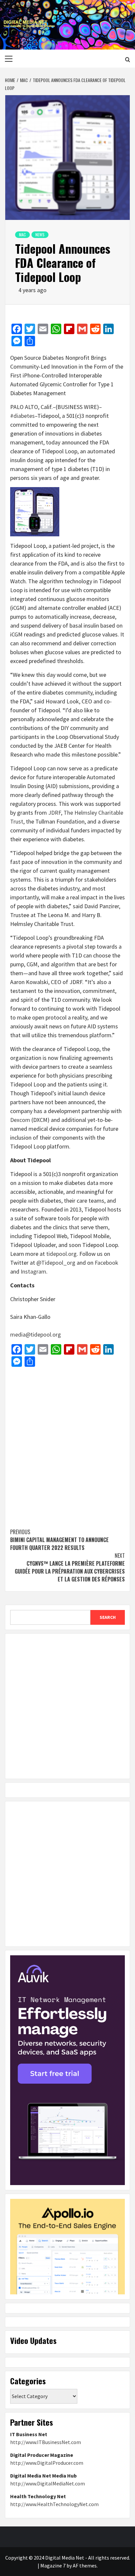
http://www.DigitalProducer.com (47, 2463)
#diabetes (22, 416)
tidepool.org (61, 1254)
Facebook (106, 1263)
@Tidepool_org (56, 1263)
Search (108, 1617)
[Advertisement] (67, 1444)
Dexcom (20, 1120)
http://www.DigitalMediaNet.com (48, 2483)
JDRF (55, 813)
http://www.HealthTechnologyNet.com (54, 2504)
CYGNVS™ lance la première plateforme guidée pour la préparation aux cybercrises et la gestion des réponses (70, 1567)
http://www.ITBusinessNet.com (46, 2442)
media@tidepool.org (36, 1334)
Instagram (33, 1271)
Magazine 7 (53, 2565)
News (40, 235)
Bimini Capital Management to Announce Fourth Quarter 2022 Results (59, 1540)
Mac (22, 235)
